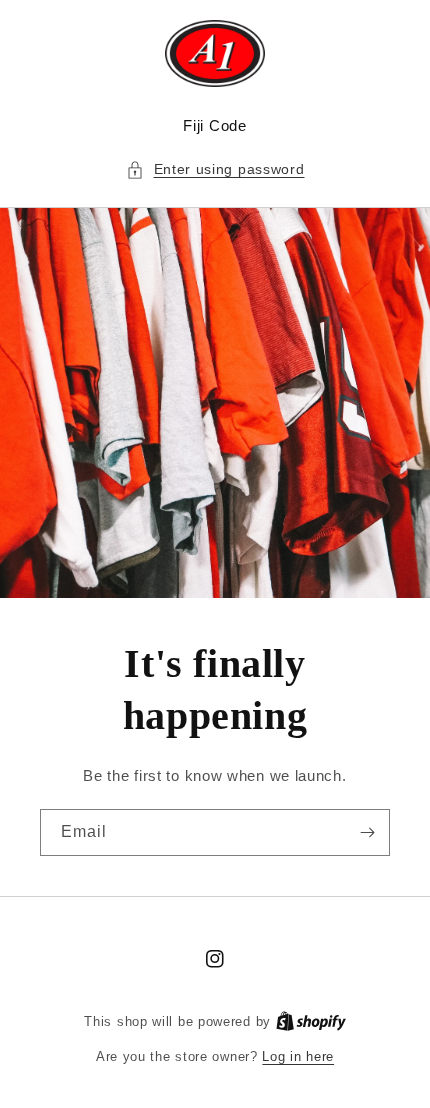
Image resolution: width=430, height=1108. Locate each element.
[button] (215, 169)
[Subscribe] (367, 832)
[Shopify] (311, 1021)
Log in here (298, 1056)
